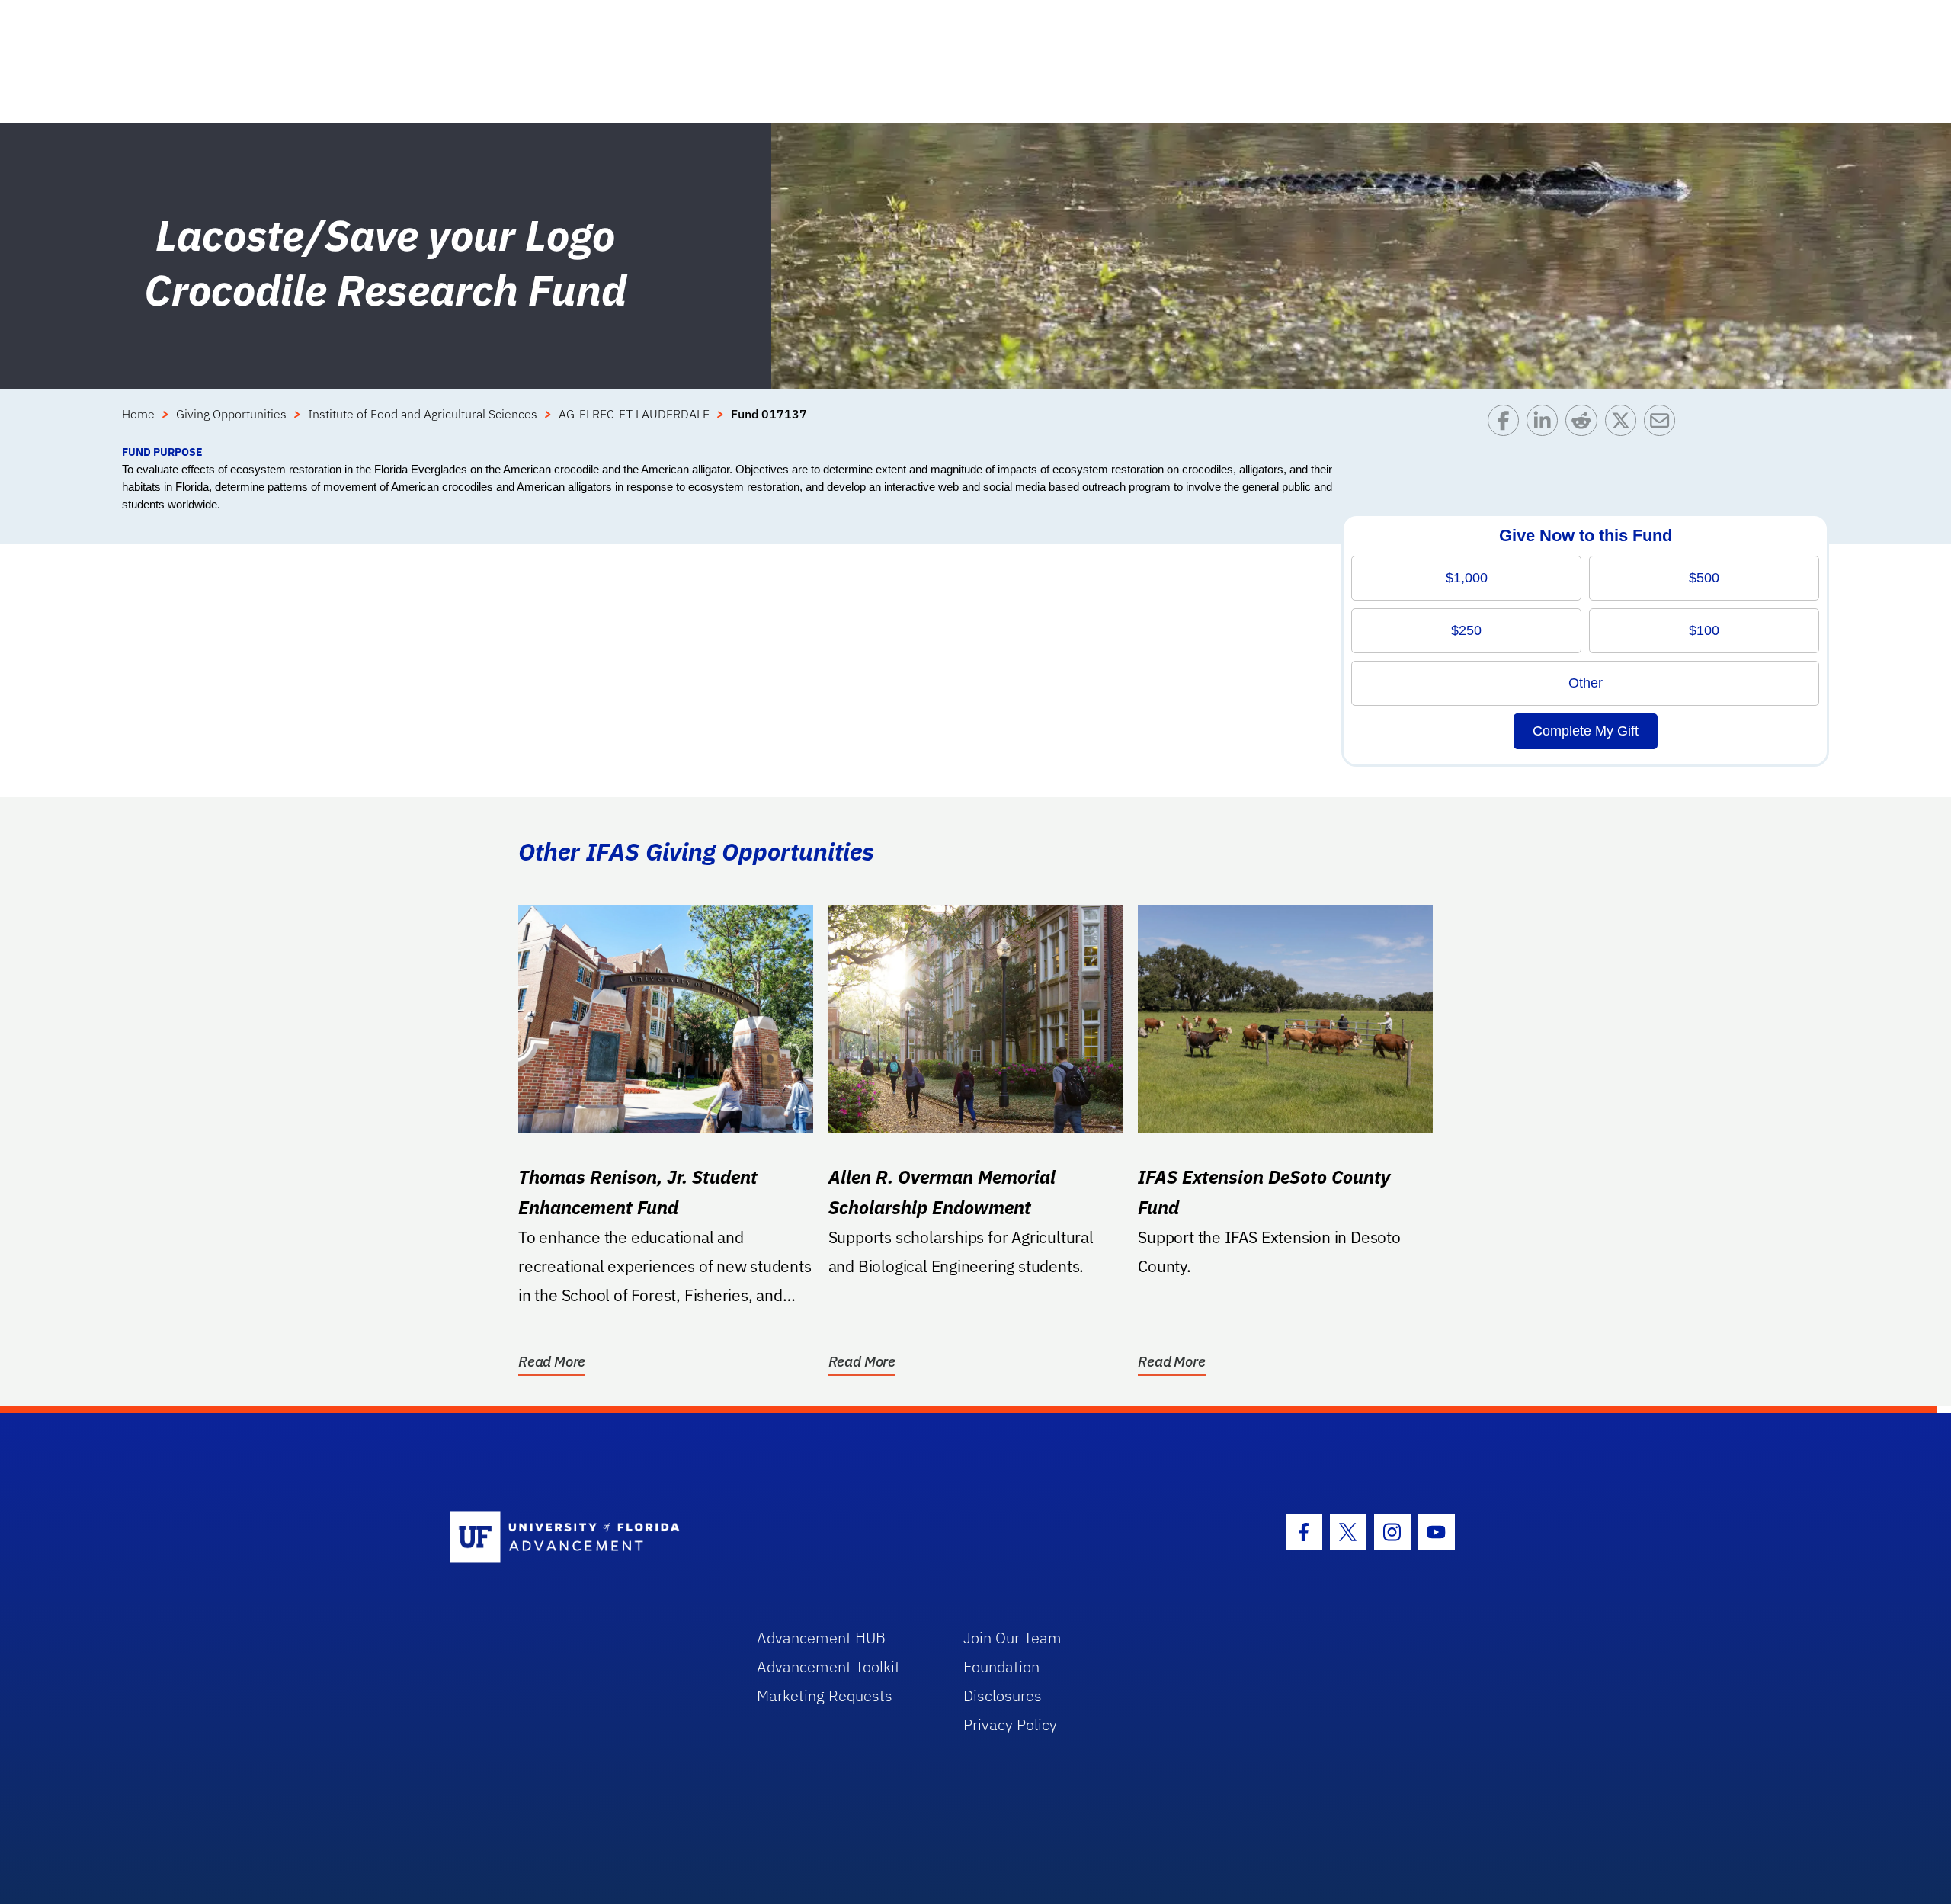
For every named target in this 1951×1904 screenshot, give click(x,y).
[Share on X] (1624, 424)
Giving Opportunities (231, 414)
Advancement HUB (821, 1638)
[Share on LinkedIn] (1546, 424)
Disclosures (1003, 1696)
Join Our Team (1012, 1638)
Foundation (1001, 1667)
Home (138, 414)
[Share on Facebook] (1507, 424)
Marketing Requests (825, 1696)
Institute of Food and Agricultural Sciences (423, 414)
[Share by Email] (1663, 424)
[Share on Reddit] (1585, 424)
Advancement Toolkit (828, 1667)
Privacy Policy (1010, 1724)
